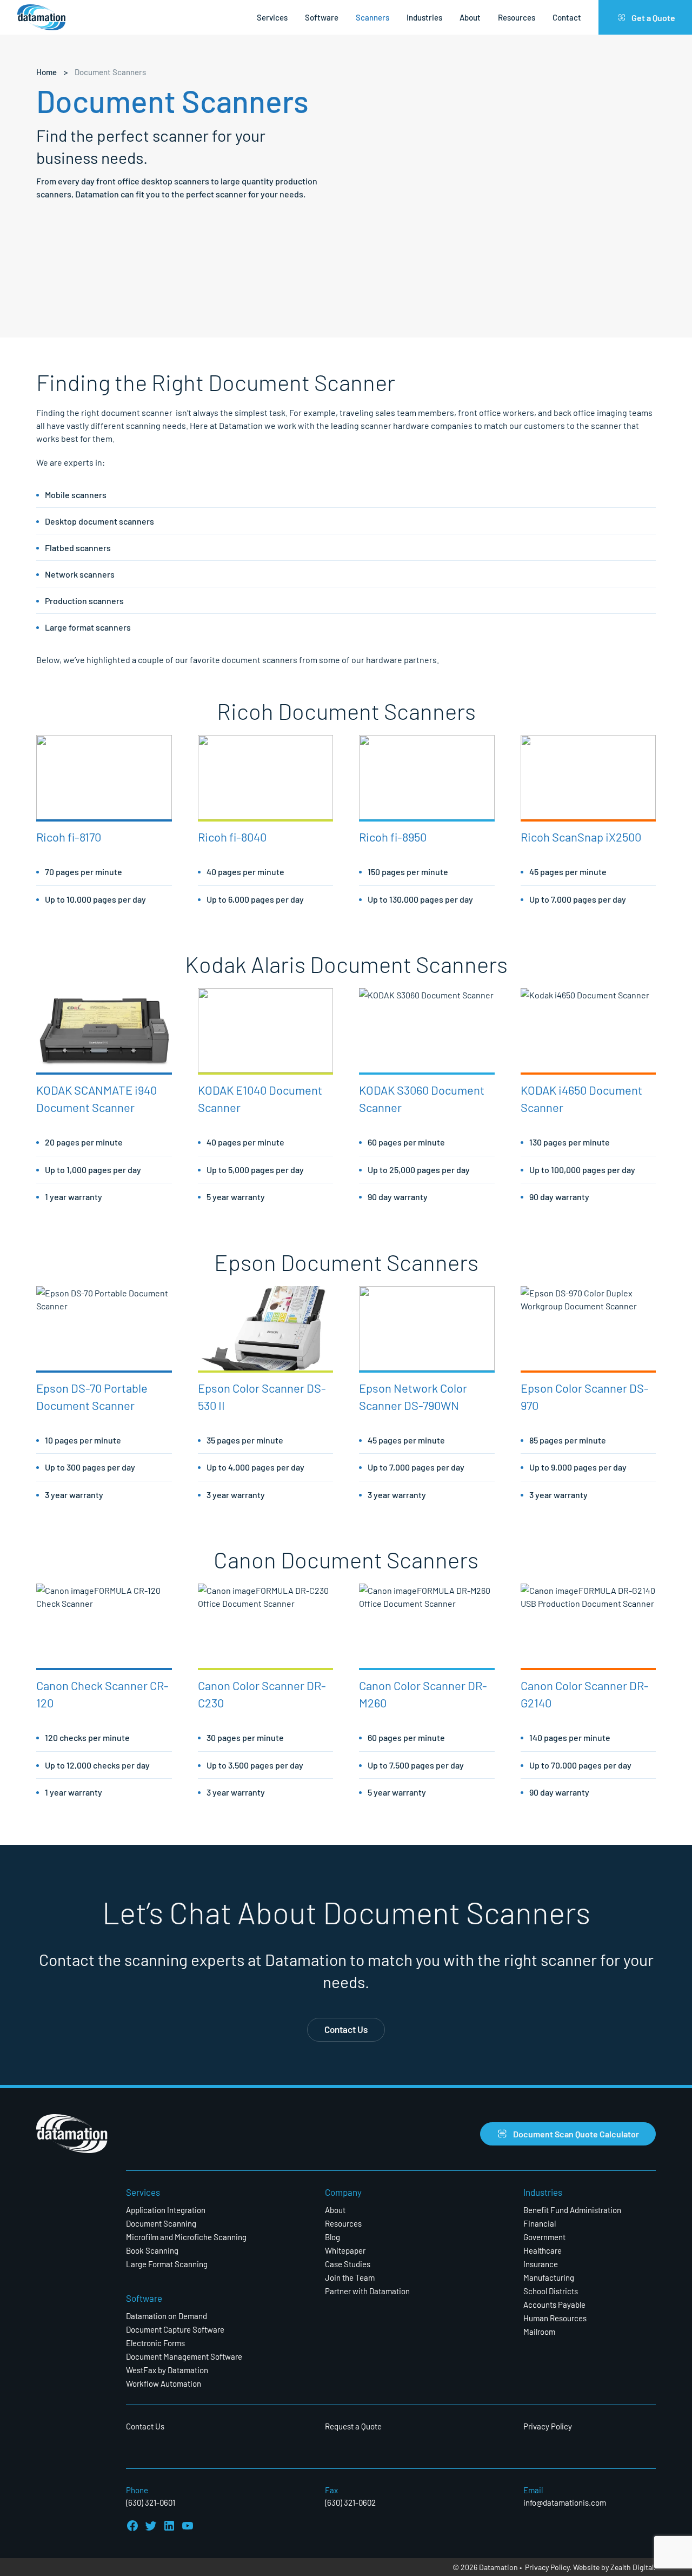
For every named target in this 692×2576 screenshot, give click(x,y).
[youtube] (188, 2526)
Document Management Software (184, 2356)
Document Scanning (161, 2223)
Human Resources (555, 2318)
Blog (332, 2237)
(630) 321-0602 (350, 2502)
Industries (424, 17)
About (470, 17)
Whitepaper (345, 2250)
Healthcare (543, 2250)
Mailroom (539, 2331)
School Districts (551, 2291)
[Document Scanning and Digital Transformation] (41, 18)
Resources (517, 17)
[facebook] (132, 2526)
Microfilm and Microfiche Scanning (186, 2237)
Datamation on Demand (167, 2316)
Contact (567, 17)
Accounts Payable (554, 2304)
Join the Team (350, 2277)
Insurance (541, 2264)
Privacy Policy (548, 2426)
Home (46, 72)
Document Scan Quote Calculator (576, 2133)
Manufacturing (549, 2277)
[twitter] (151, 2526)
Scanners (372, 17)
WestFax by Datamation (167, 2370)
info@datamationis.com (565, 2502)
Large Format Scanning (167, 2264)
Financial (540, 2223)
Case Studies (348, 2264)
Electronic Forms (155, 2343)
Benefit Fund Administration (572, 2210)
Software (322, 17)
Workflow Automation (164, 2383)
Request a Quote (353, 2426)
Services (272, 17)
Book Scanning (152, 2250)
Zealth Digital (632, 2567)
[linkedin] (169, 2526)
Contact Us (346, 2029)
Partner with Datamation (367, 2291)
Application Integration (166, 2210)
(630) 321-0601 (151, 2502)
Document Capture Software (175, 2329)
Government (544, 2237)
